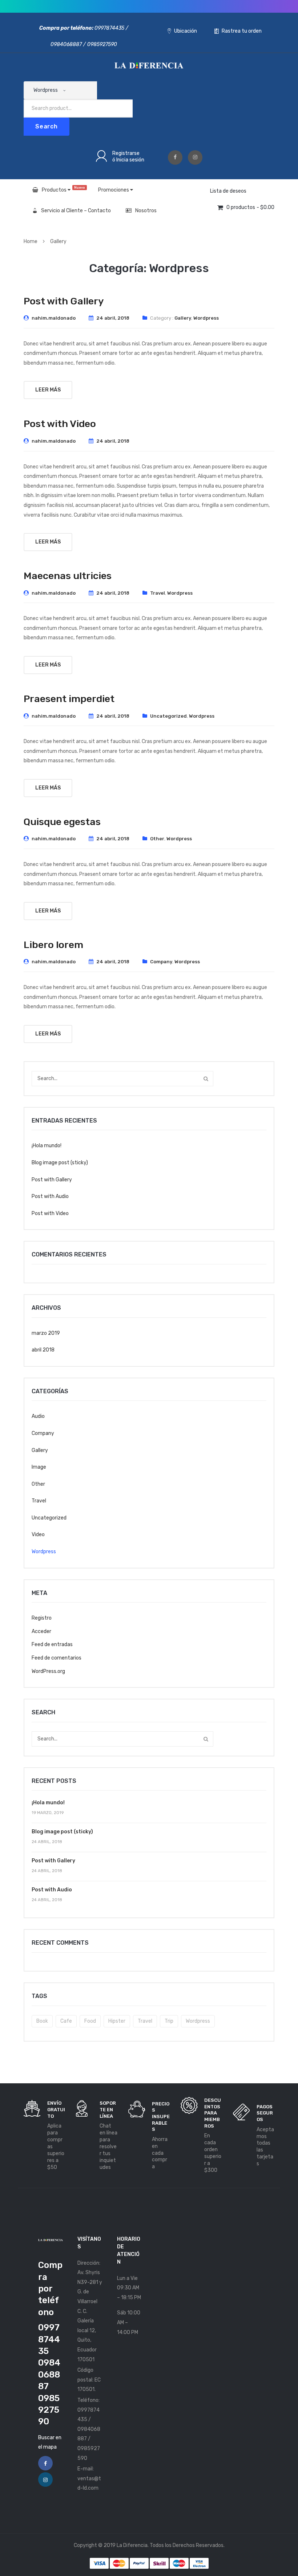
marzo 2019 (46, 1333)
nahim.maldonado (54, 318)
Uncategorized (168, 716)
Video (38, 1535)
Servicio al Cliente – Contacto (76, 211)
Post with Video (60, 424)
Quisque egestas (62, 822)
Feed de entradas (52, 1644)
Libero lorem (53, 945)
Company (161, 962)
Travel (158, 593)
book (42, 2021)
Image (39, 1467)
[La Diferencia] (149, 65)
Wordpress (206, 318)
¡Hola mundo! (47, 1146)
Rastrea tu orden (241, 31)
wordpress (198, 2021)
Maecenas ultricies (68, 576)
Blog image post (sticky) (60, 1163)
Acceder (41, 1631)
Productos (63, 189)
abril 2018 (43, 1350)
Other (157, 839)
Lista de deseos (228, 191)
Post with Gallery (64, 301)
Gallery (58, 241)
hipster (117, 2021)
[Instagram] (195, 157)
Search (47, 126)
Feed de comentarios (57, 1658)
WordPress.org (48, 1671)
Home (31, 241)
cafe (66, 2021)
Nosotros (146, 211)
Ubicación (185, 31)
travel (145, 2021)
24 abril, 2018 (113, 318)
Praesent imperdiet (69, 699)
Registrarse (126, 153)
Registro (42, 1618)
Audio (38, 1416)
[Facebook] (175, 157)
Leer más (48, 390)
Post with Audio (50, 1196)
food (90, 2021)
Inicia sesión (130, 160)
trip (169, 2021)
